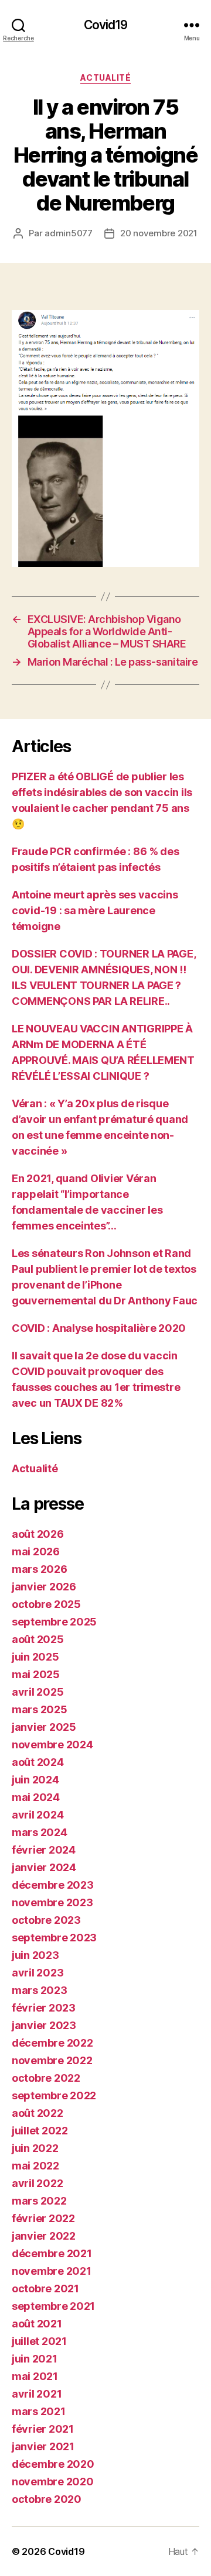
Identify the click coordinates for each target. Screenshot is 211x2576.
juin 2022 (35, 2148)
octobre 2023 (46, 1920)
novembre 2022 (52, 2060)
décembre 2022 (52, 2043)
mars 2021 (39, 2411)
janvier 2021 (43, 2446)
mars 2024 (40, 1832)
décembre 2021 (52, 2253)
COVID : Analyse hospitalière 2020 (99, 1328)
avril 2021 (37, 2394)
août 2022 (38, 2113)
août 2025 (38, 1639)
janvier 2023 (44, 2025)
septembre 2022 (54, 2095)
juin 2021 (35, 2359)
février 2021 (43, 2429)
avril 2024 (38, 1815)
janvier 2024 (44, 1867)
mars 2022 (39, 2201)
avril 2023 (38, 1973)
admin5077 (69, 233)
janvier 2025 (44, 1727)
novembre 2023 (52, 1902)
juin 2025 (35, 1657)
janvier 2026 (44, 1587)
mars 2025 (40, 1709)
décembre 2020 (53, 2464)
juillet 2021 (39, 2341)
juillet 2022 (40, 2131)
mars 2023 (40, 1990)
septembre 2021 (53, 2306)
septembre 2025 (54, 1622)
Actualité (106, 78)
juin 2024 (35, 1780)
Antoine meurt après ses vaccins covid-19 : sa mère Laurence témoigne (95, 910)
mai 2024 (36, 1797)
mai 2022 (35, 2166)
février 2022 (43, 2218)
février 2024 (44, 1850)
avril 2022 (37, 2183)
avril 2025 (38, 1692)
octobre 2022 (46, 2078)
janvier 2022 (44, 2236)
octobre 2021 (45, 2289)
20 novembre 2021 (159, 233)
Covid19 (106, 25)
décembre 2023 (53, 1885)
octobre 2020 (47, 2499)
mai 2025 (36, 1674)
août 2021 (37, 2324)
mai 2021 (35, 2376)
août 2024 (38, 1762)
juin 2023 (35, 1955)
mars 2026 (40, 1569)
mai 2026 (36, 1552)
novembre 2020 (53, 2482)
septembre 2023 (54, 1938)
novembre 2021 (52, 2271)
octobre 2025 (46, 1604)
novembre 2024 (52, 1745)
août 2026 (38, 1534)
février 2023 (44, 2008)
